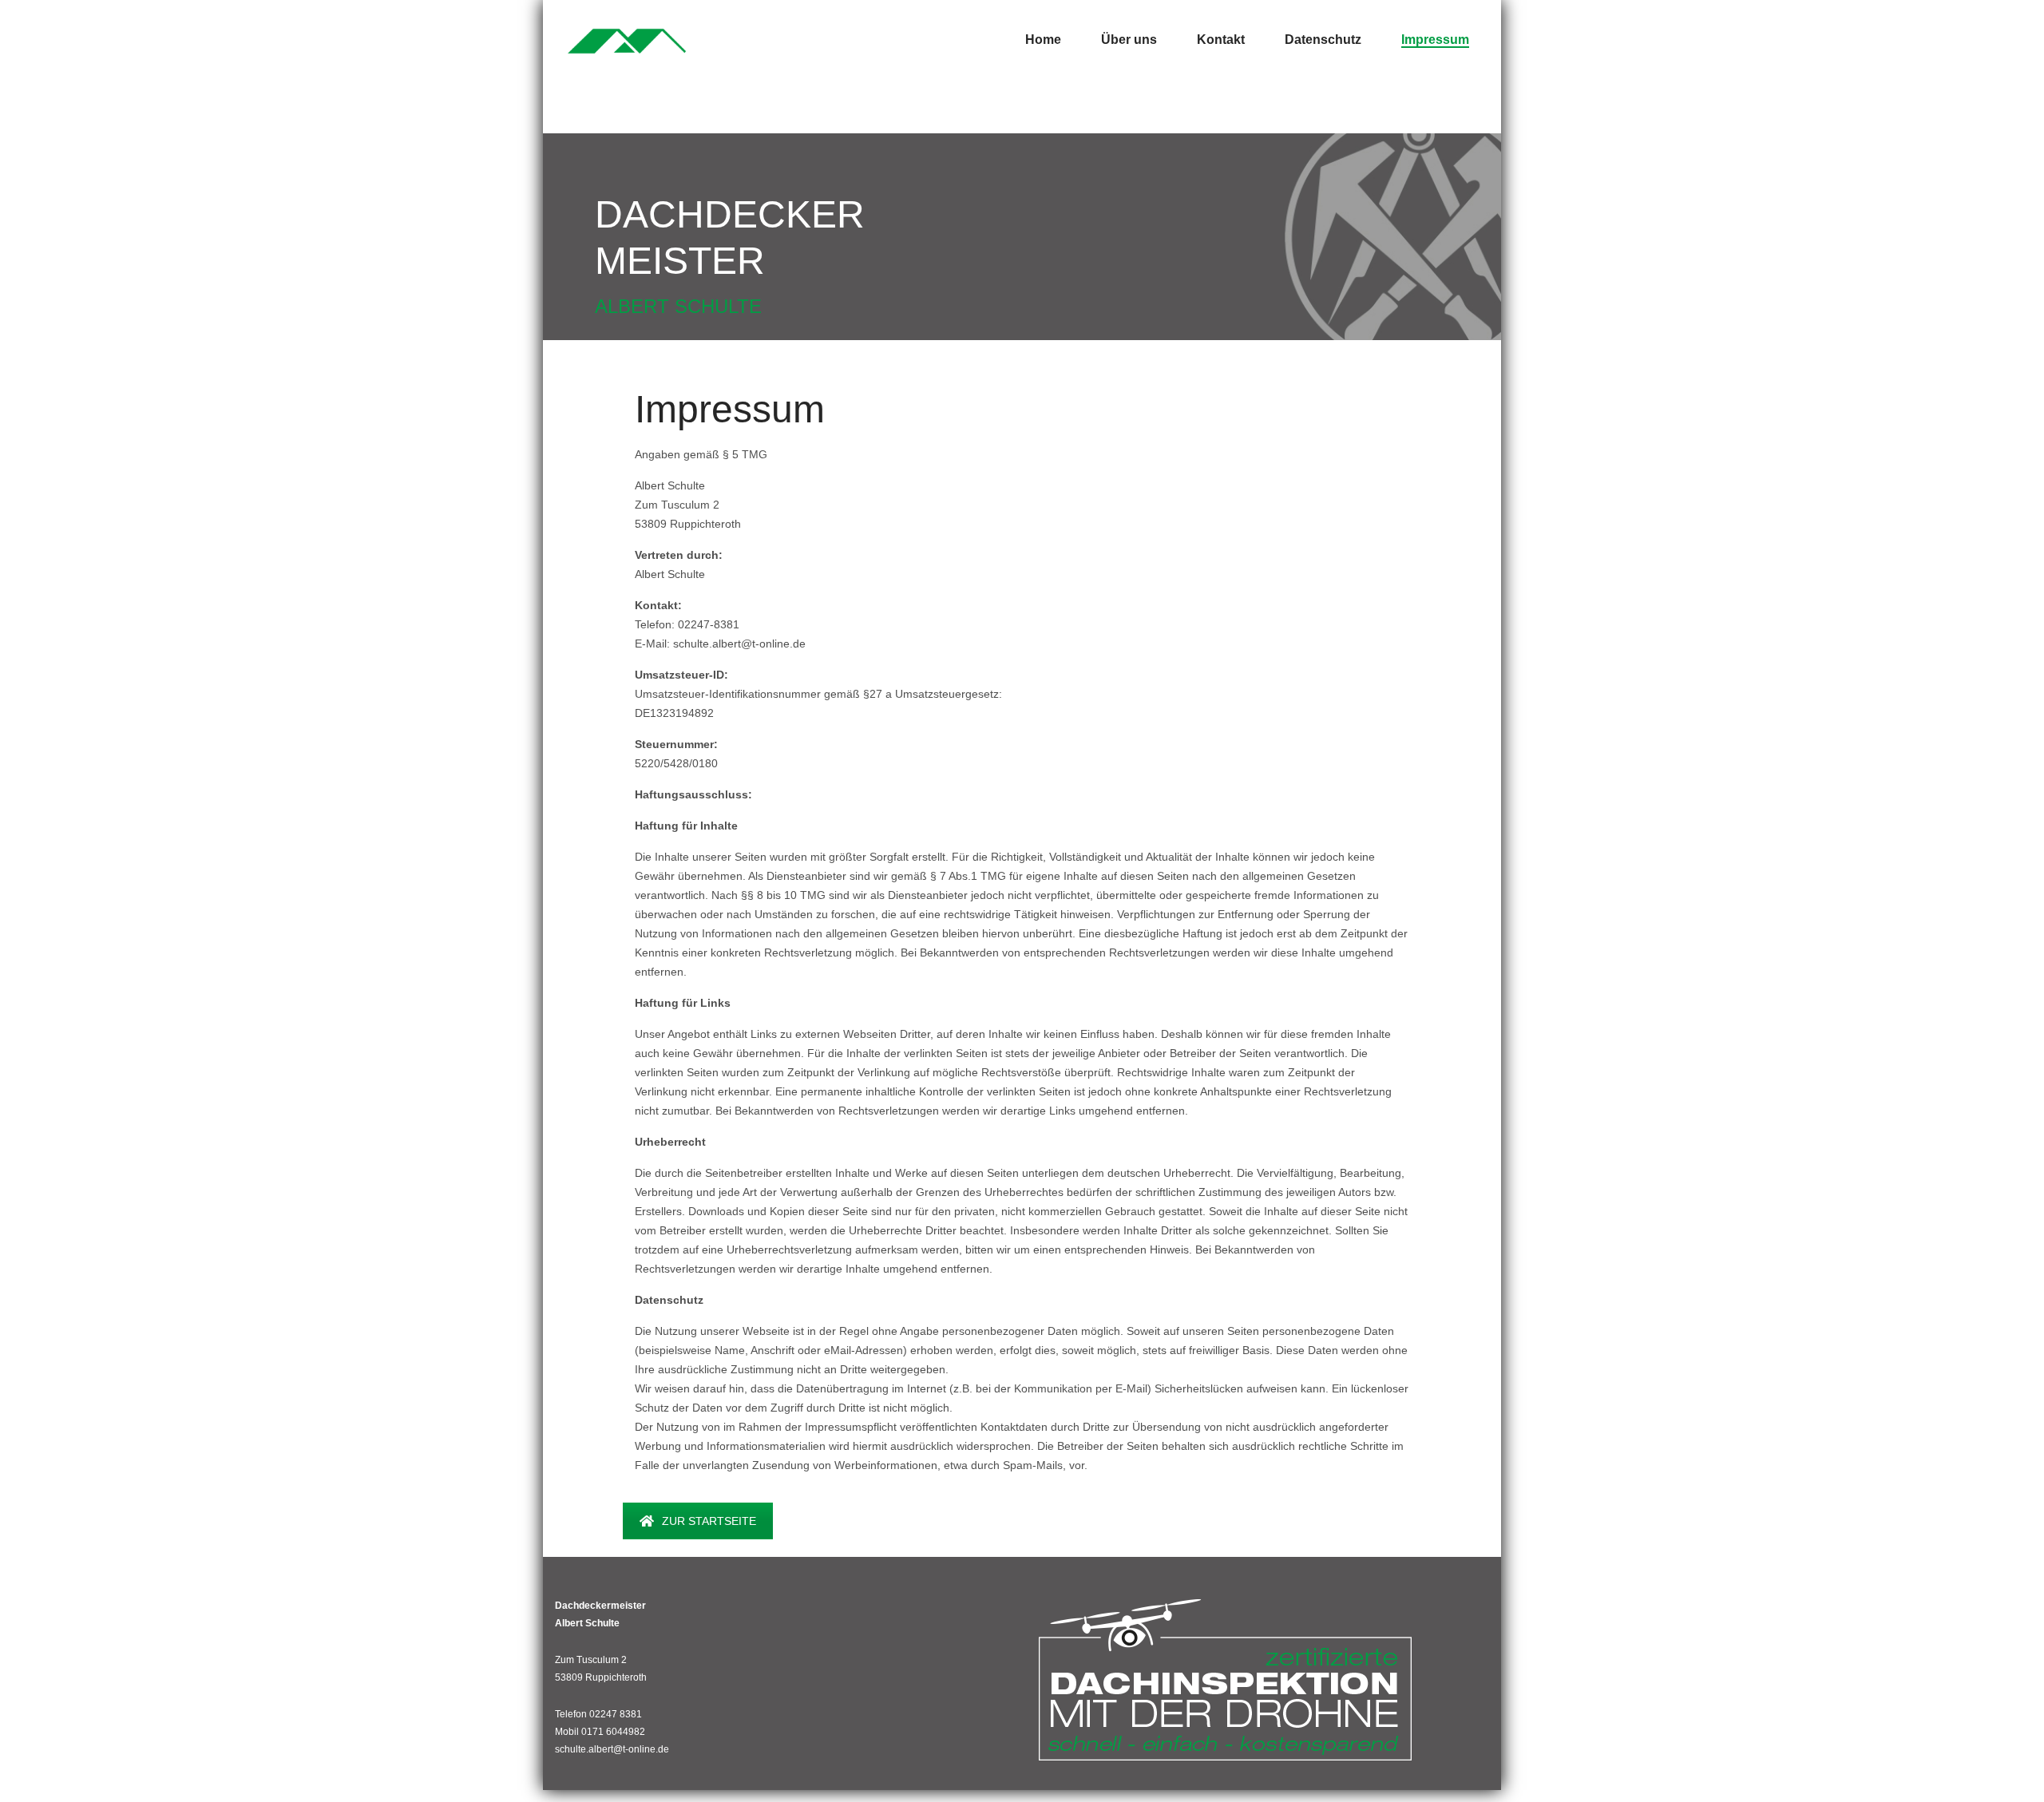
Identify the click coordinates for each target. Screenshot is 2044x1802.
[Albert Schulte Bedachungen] (627, 40)
